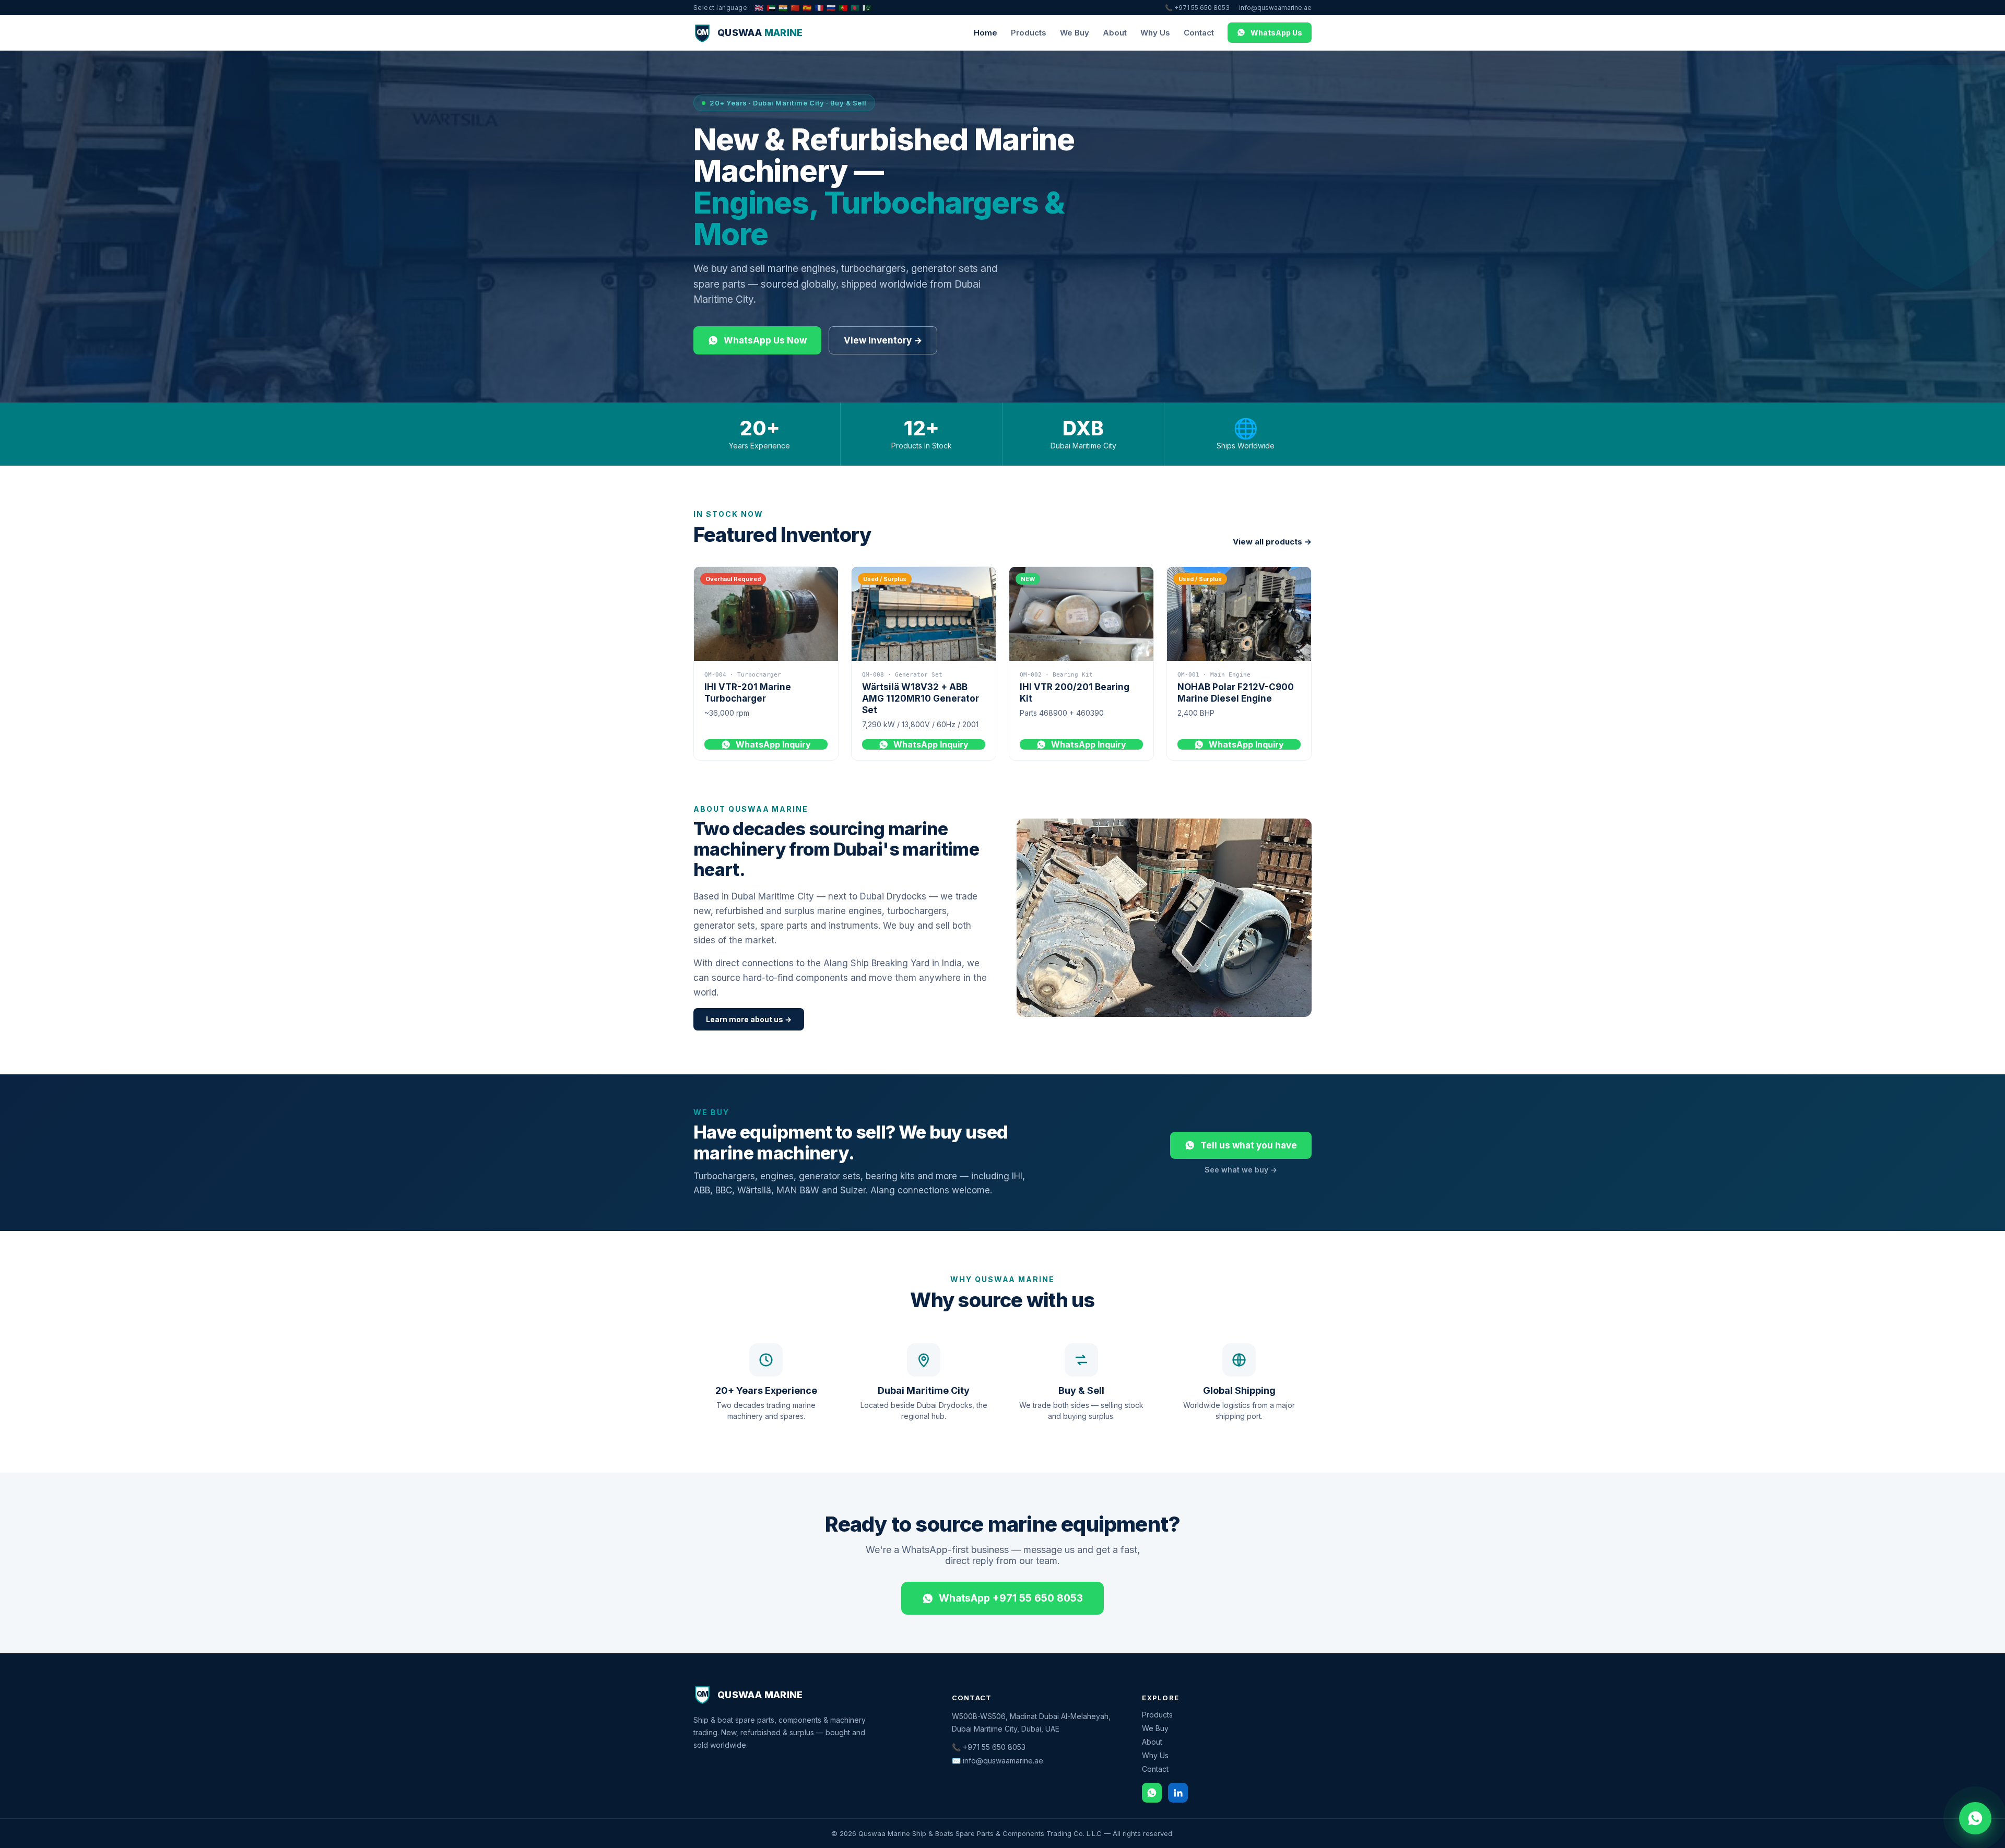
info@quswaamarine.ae (1275, 8)
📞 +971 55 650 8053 (1197, 8)
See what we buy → (1241, 1170)
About (1115, 33)
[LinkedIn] (1178, 1793)
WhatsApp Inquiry (773, 744)
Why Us (1155, 33)
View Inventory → (883, 340)
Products (1029, 33)
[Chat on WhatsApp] (1975, 1818)
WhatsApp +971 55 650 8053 (1011, 1598)
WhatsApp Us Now (765, 340)
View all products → (1272, 542)
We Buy (1075, 33)
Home (986, 33)
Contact (1199, 33)
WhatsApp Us (1276, 33)
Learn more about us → (749, 1019)
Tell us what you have (1249, 1145)
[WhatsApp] (1152, 1793)
